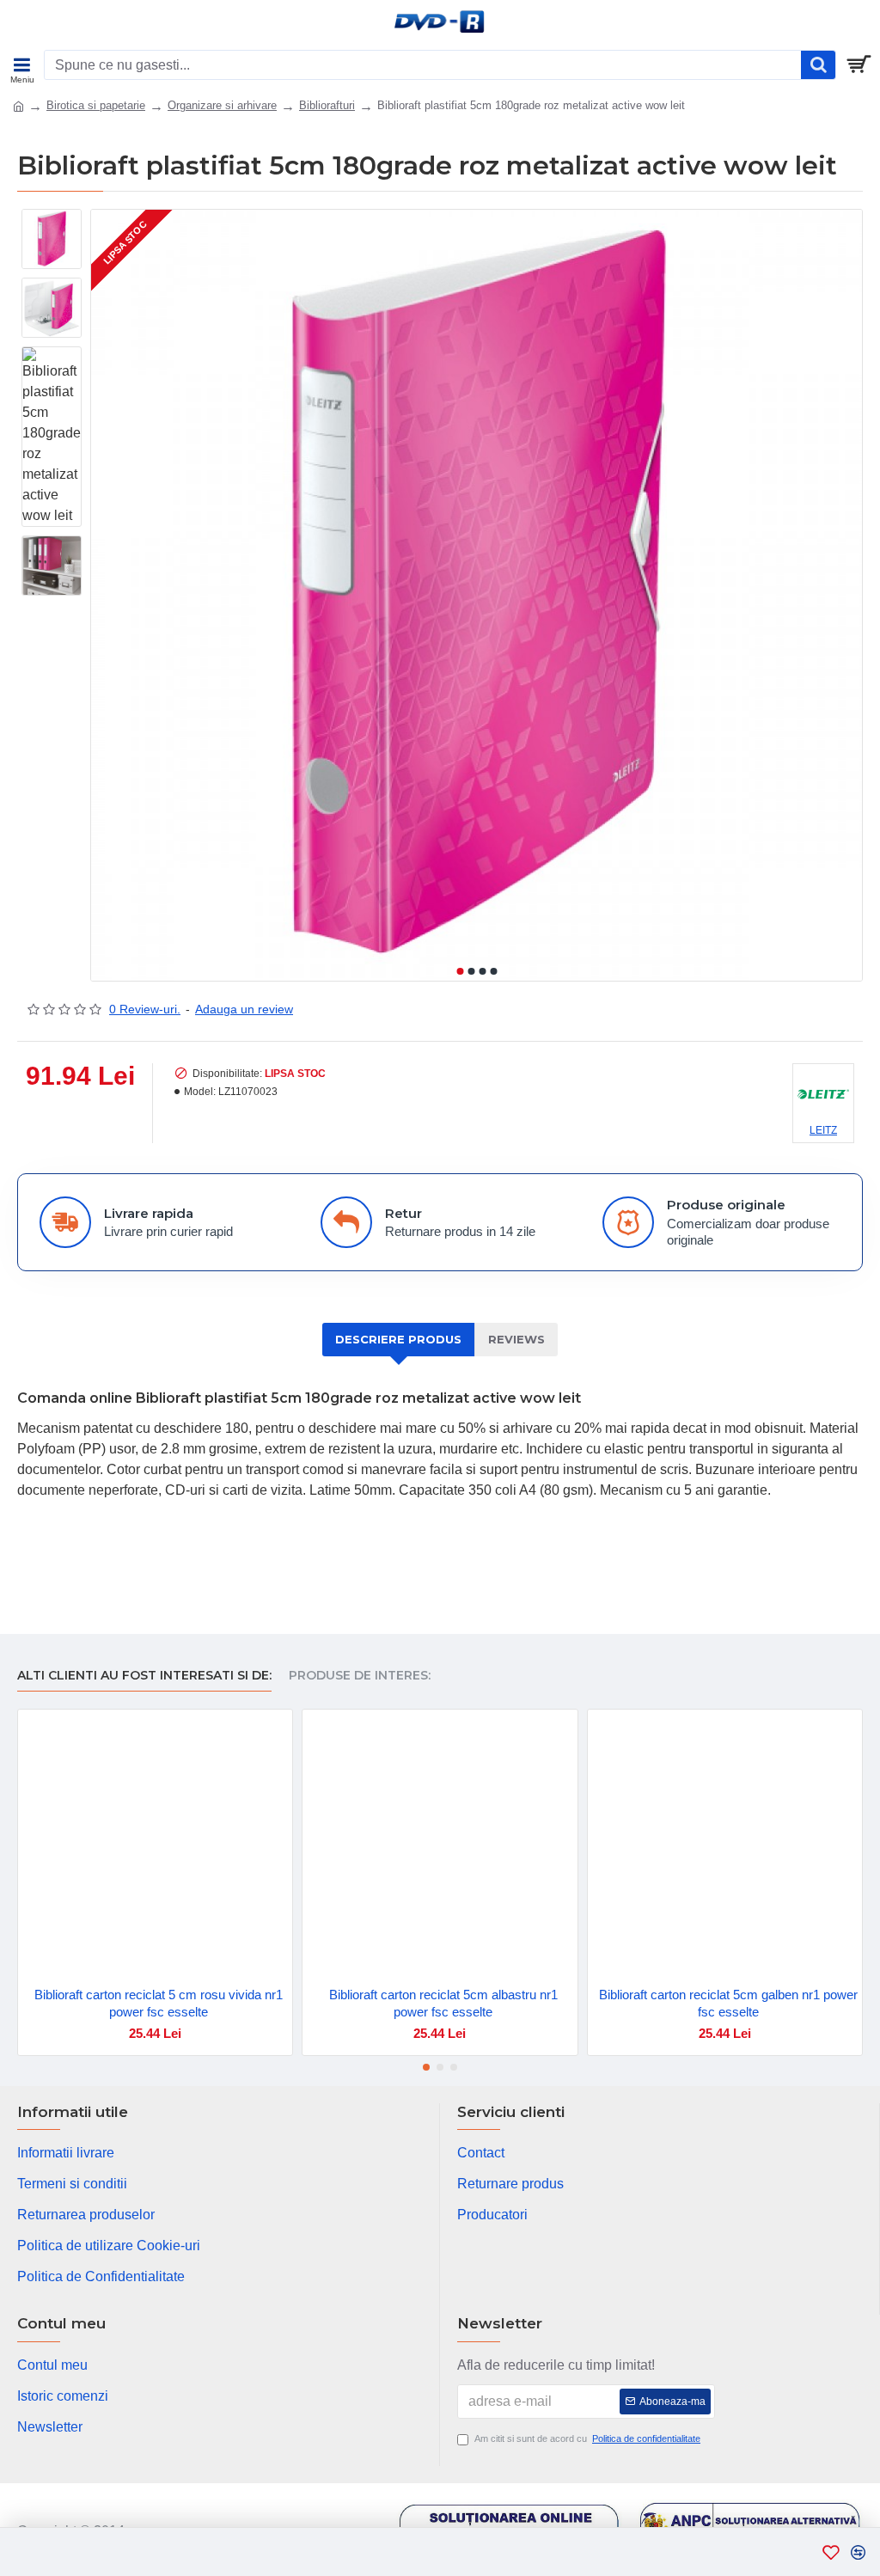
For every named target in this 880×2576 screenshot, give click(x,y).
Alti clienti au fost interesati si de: (144, 1676)
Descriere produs (398, 1339)
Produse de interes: (360, 1676)
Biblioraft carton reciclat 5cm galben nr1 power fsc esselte (728, 2003)
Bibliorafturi (327, 105)
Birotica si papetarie (96, 105)
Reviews (516, 1339)
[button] (460, 971)
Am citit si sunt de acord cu (587, 2438)
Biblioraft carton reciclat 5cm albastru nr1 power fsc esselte (443, 2003)
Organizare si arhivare (222, 105)
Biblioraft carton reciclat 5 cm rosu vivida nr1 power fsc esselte (159, 2003)
